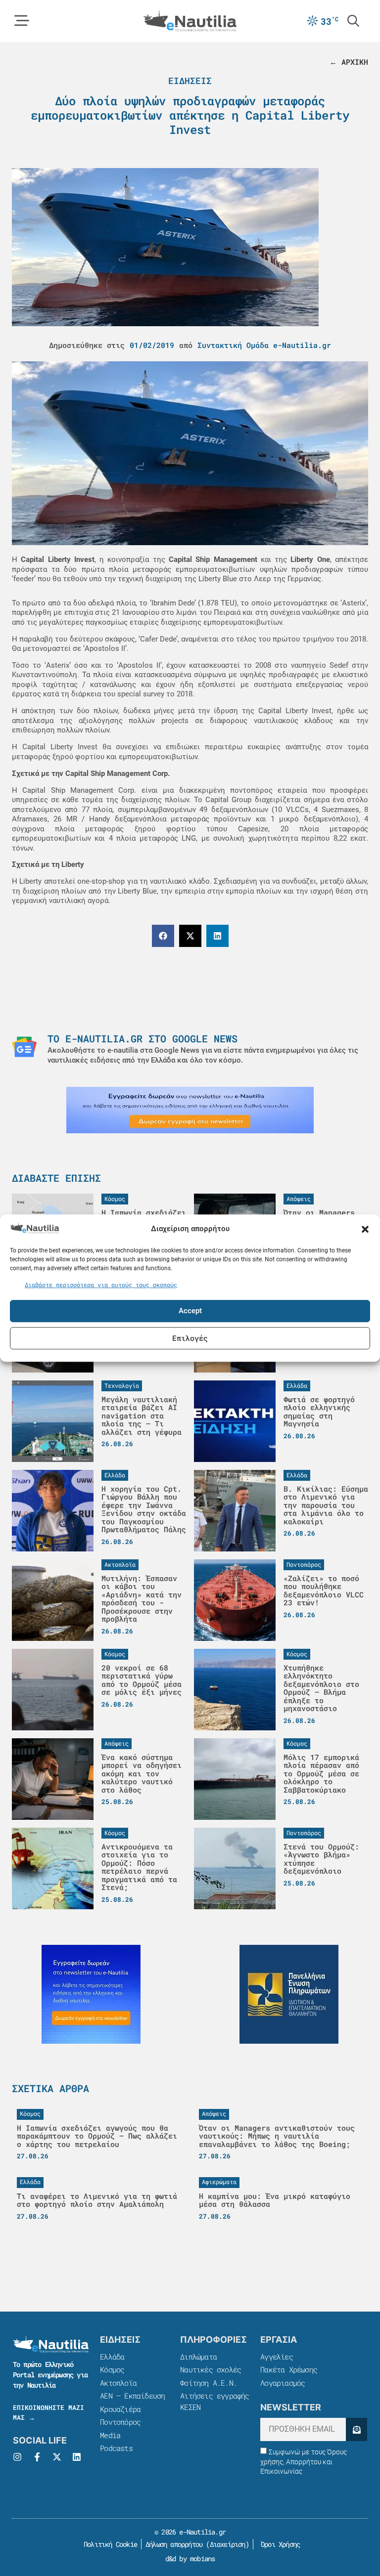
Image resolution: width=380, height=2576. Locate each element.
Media (110, 2435)
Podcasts (116, 2448)
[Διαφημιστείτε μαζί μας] (190, 1110)
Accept (190, 1311)
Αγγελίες (277, 2357)
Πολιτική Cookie (109, 2544)
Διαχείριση (228, 2544)
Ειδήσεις (190, 81)
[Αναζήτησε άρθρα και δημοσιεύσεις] (353, 21)
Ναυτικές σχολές (211, 2369)
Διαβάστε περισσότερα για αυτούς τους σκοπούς (101, 1285)
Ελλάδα (112, 2357)
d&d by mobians (190, 2558)
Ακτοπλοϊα (118, 2383)
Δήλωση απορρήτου (174, 2544)
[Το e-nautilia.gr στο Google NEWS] (24, 1047)
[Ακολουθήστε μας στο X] (57, 2457)
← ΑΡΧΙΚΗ (349, 62)
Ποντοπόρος (120, 2422)
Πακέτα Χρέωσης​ (289, 2369)
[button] (365, 1229)
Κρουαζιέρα (120, 2409)
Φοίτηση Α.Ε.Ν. (209, 2383)
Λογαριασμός (283, 2383)
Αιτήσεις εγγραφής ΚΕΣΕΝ (214, 2401)
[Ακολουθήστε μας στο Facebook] (37, 2457)
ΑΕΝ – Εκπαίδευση (132, 2396)
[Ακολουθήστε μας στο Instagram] (17, 2457)
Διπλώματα (198, 2357)
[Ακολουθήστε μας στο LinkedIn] (77, 2457)
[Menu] (22, 21)
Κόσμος (112, 2369)
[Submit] (356, 2429)
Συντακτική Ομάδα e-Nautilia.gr (264, 345)
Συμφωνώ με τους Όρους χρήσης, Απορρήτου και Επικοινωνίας (304, 2462)
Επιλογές (190, 1338)
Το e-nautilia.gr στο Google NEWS (142, 1038)
